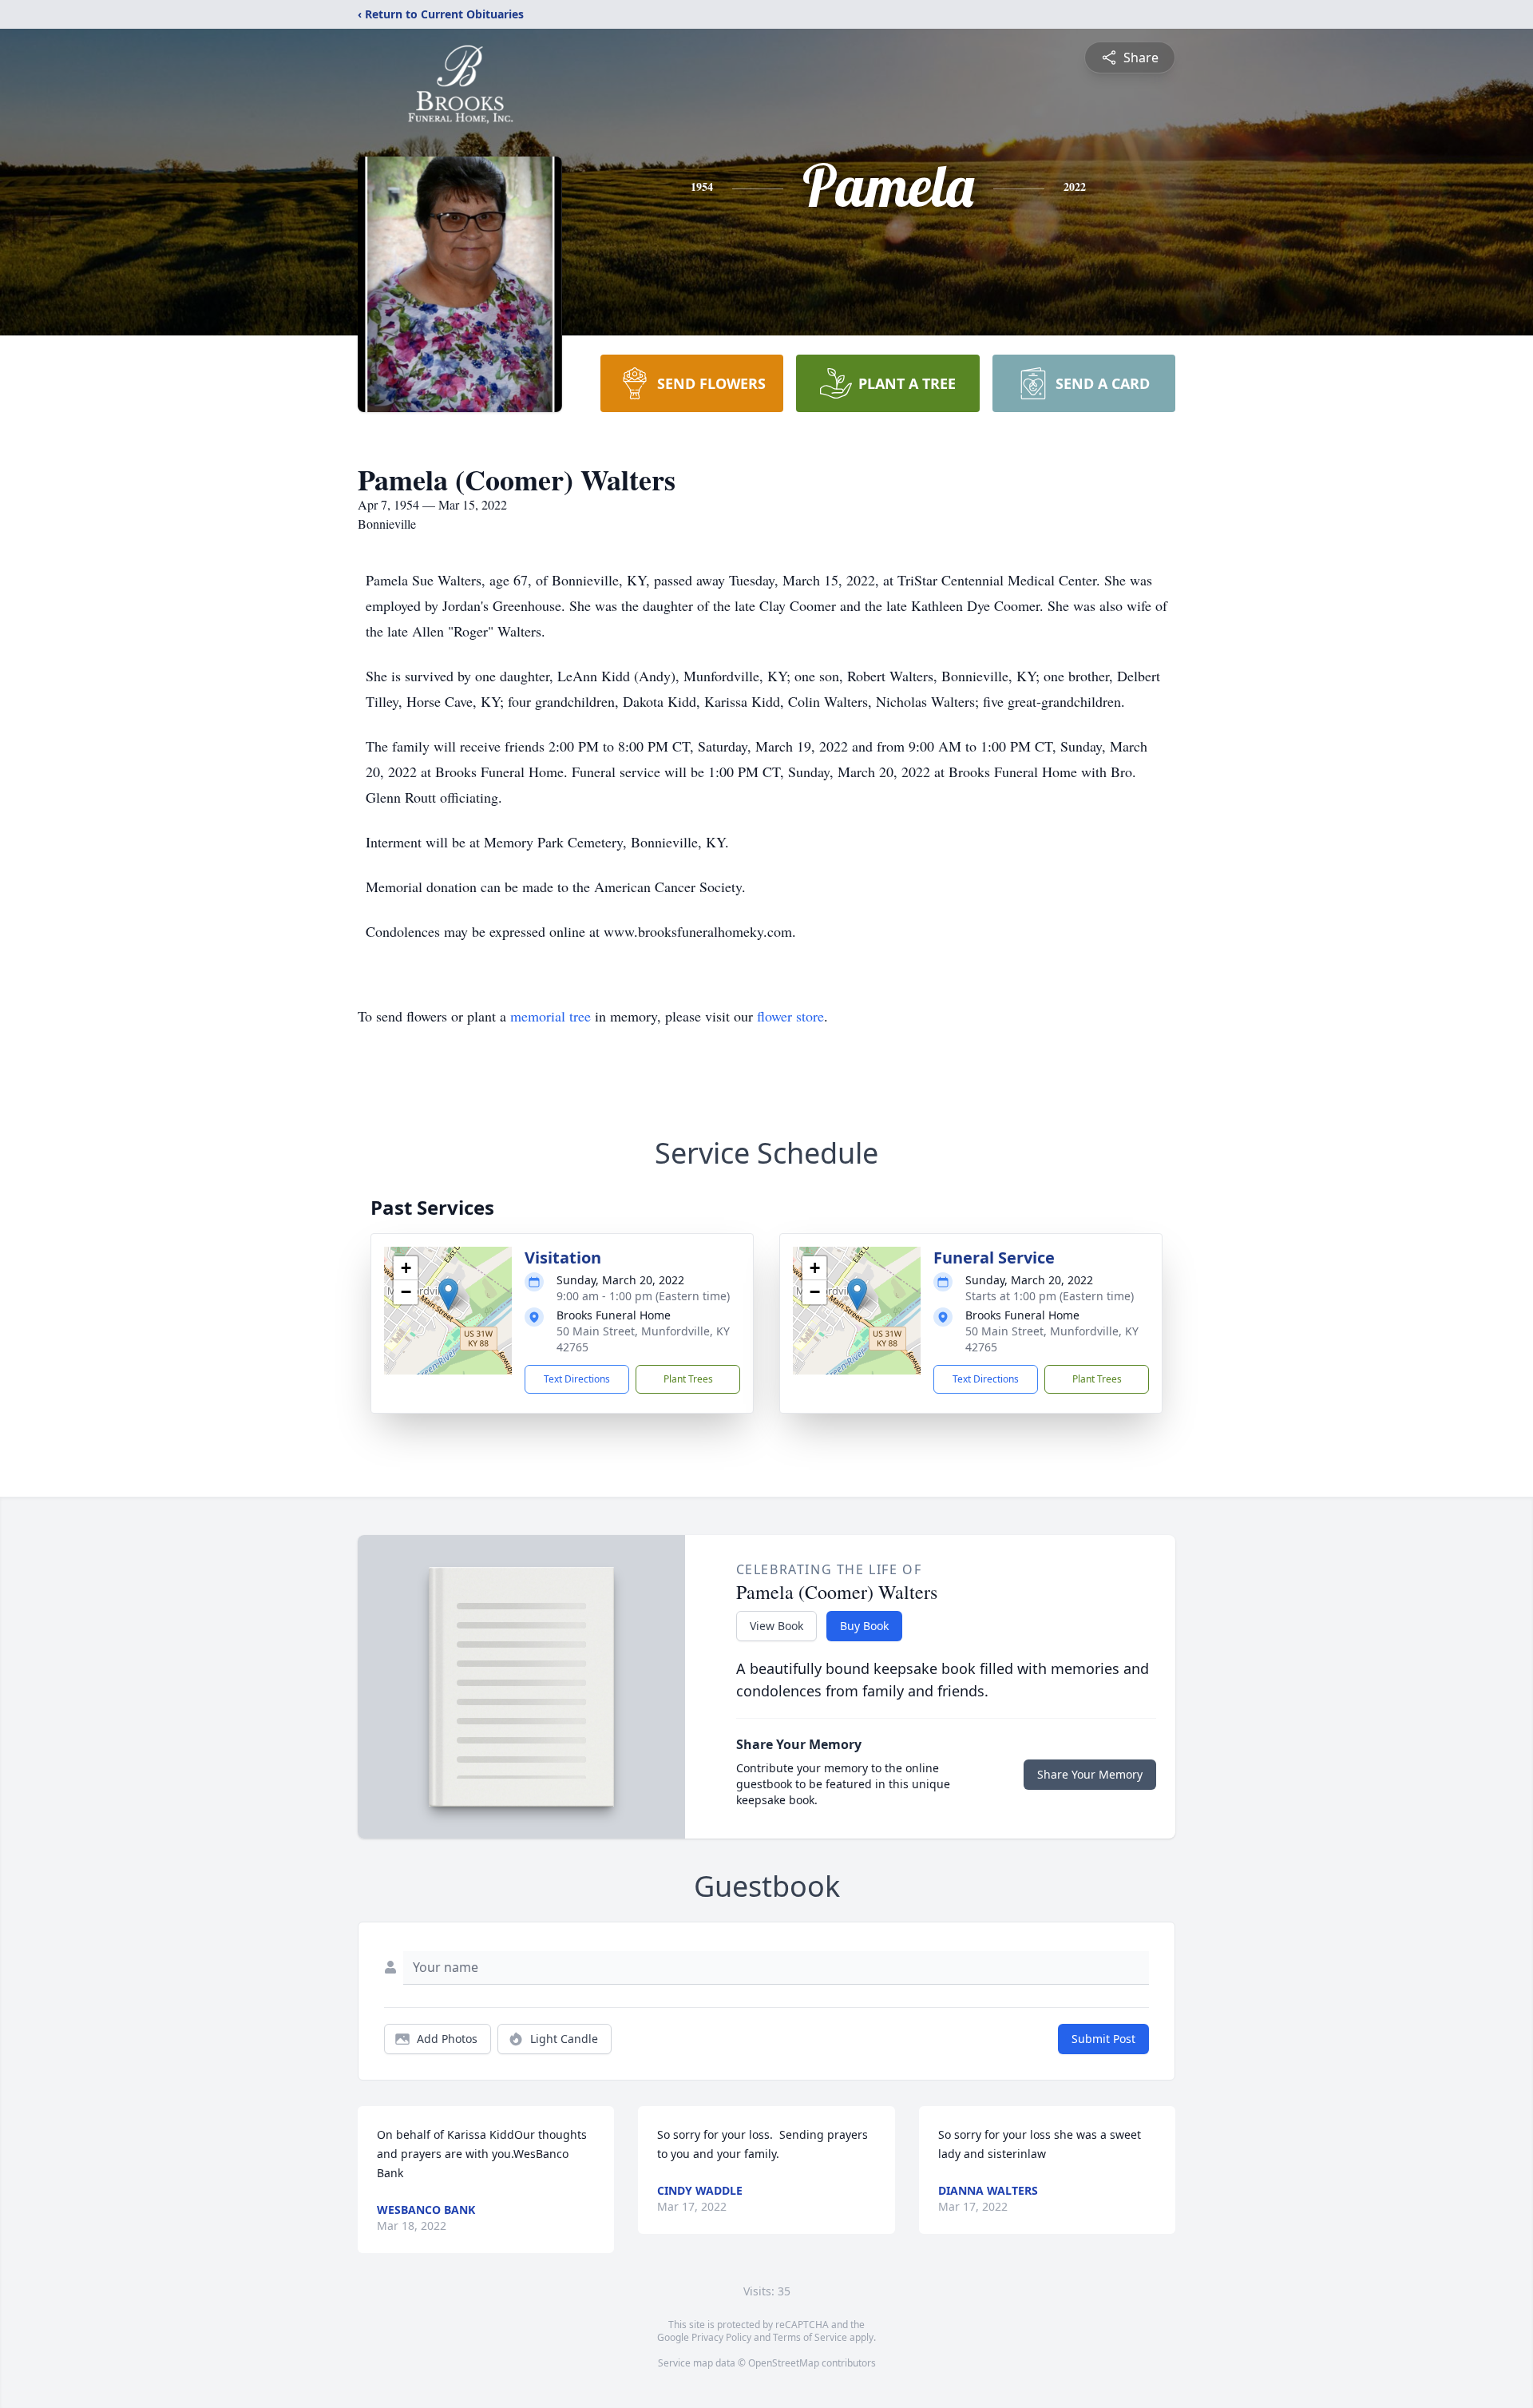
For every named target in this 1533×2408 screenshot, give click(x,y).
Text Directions (577, 1379)
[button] (448, 1294)
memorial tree (551, 1016)
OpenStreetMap (784, 2363)
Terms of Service (810, 2337)
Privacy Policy (721, 2337)
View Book (776, 1626)
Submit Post (1103, 2039)
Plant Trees (688, 1379)
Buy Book (864, 1626)
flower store (790, 1016)
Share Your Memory (1090, 1774)
